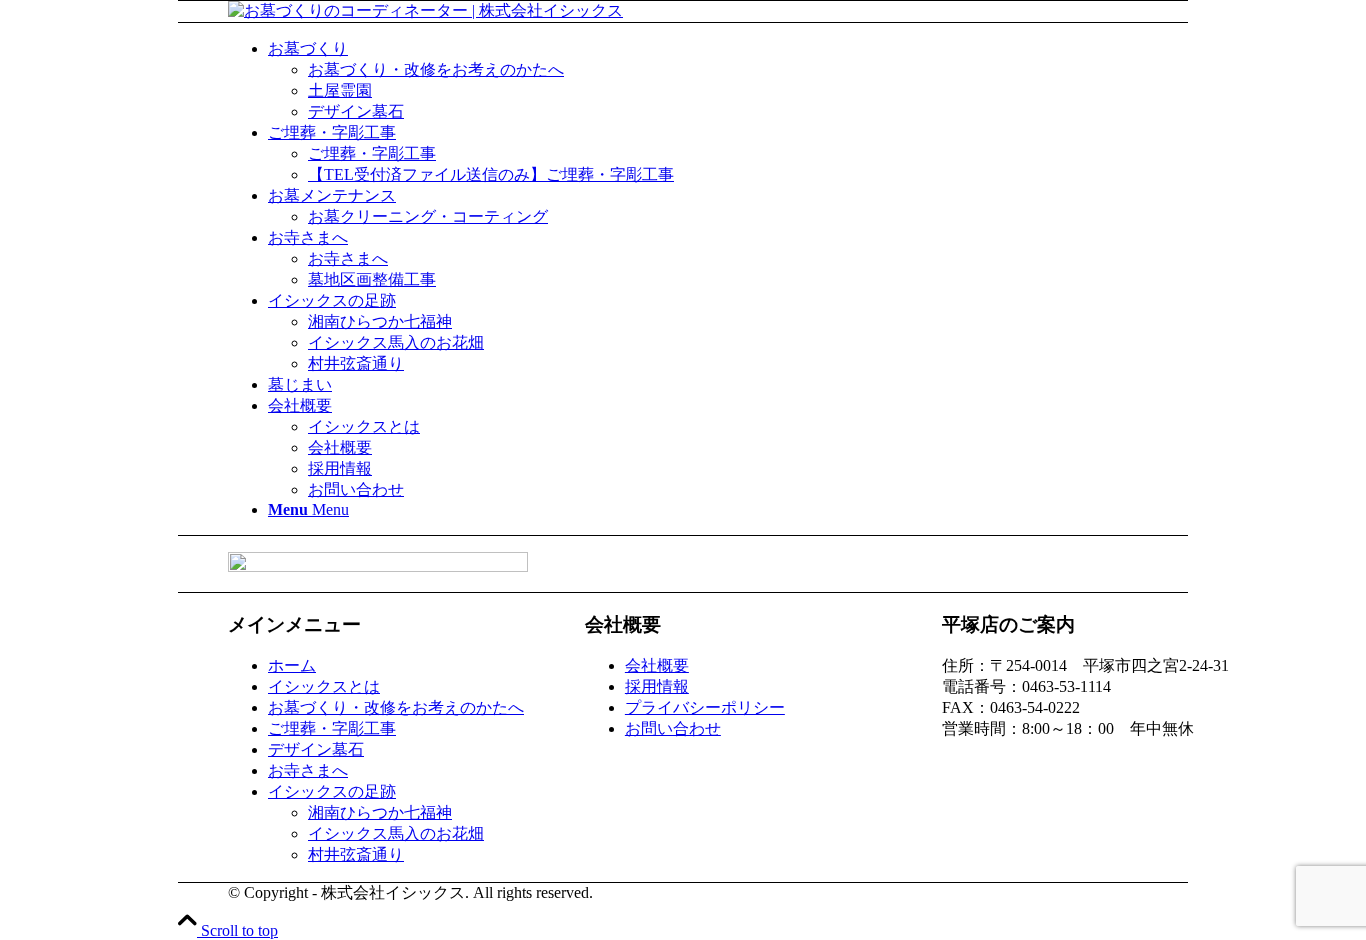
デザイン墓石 (316, 749)
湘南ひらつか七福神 (380, 812)
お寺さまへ (308, 770)
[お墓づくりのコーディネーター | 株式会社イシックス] (425, 10)
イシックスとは (324, 686)
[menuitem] (753, 81)
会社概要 (657, 665)
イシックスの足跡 (332, 791)
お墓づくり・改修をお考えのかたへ (396, 707)
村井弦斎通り (356, 854)
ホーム (292, 665)
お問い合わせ (673, 728)
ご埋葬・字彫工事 (332, 728)
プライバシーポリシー (705, 707)
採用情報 (657, 686)
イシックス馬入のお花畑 (396, 833)
